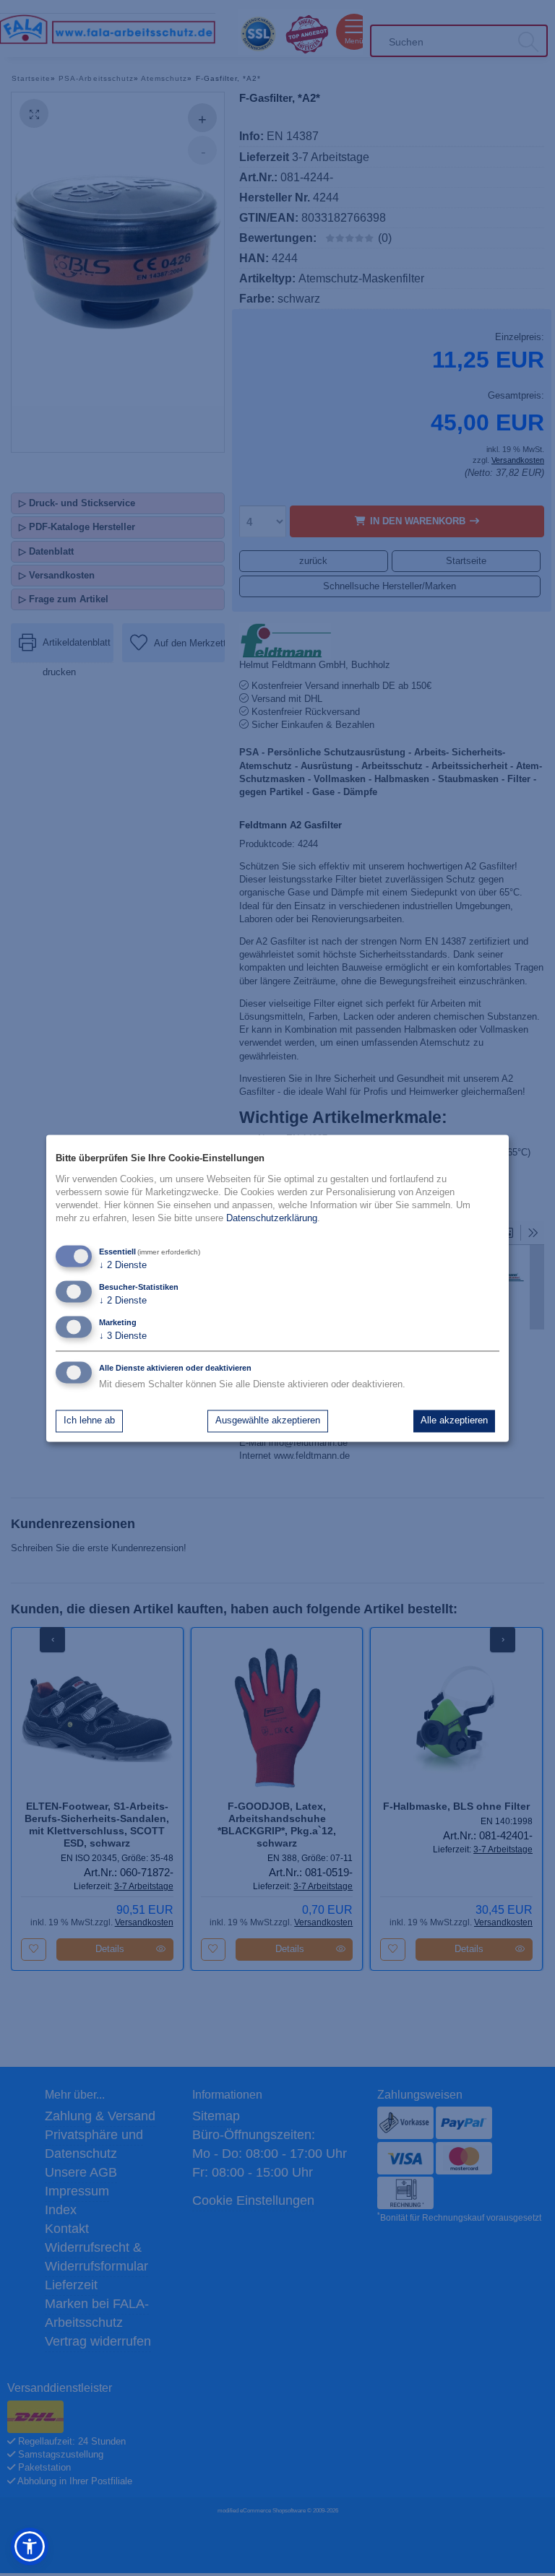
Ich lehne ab (89, 1421)
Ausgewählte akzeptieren (268, 1421)
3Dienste (123, 1336)
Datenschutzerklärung (272, 1219)
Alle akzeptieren (454, 1421)
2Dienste (123, 1265)
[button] (30, 2546)
